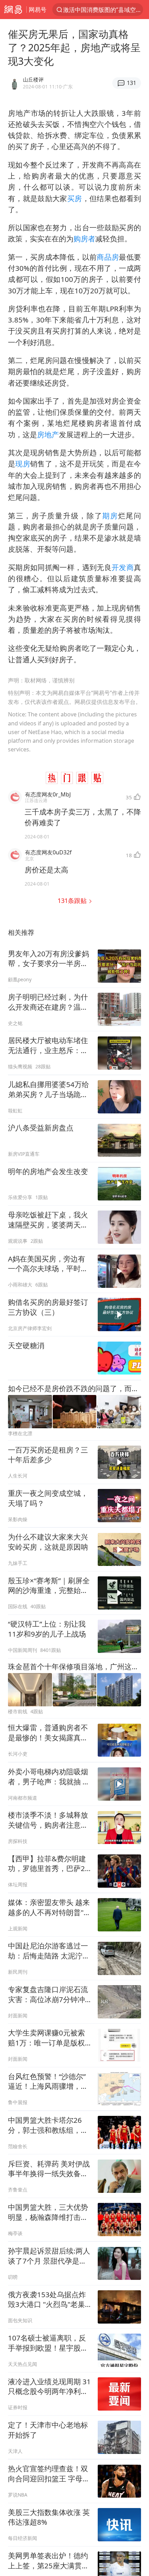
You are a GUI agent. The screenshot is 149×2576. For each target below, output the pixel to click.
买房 (75, 198)
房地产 (48, 434)
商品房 (108, 257)
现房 (23, 464)
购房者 (84, 239)
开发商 (123, 567)
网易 (13, 10)
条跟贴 (73, 900)
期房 (110, 516)
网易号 (38, 10)
